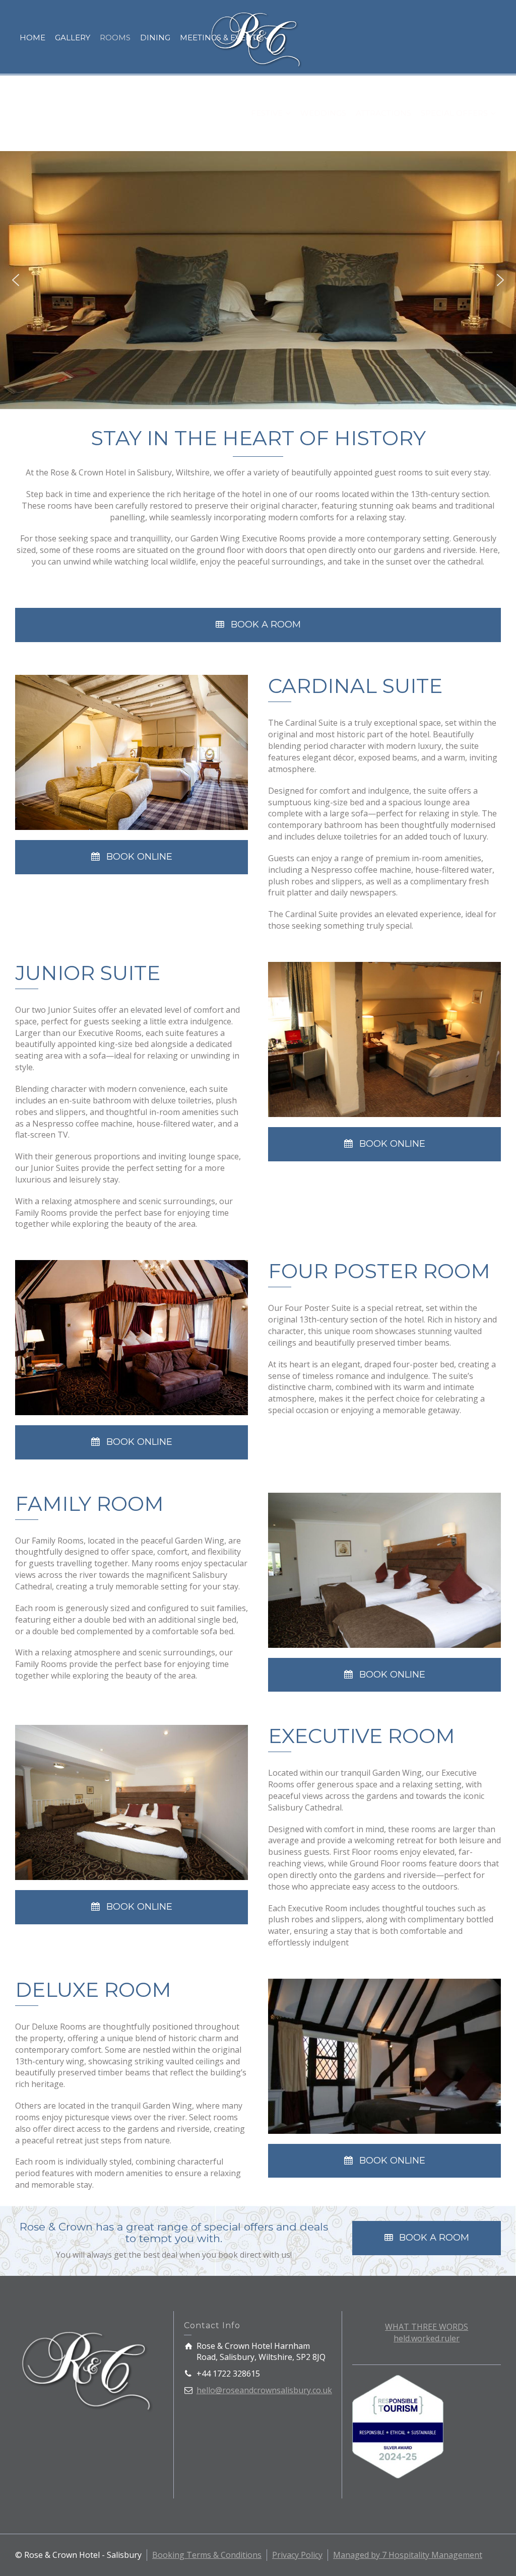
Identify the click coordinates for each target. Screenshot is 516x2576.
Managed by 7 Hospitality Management (408, 2555)
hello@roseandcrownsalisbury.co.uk (264, 2390)
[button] (16, 280)
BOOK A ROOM (266, 624)
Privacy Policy (297, 2555)
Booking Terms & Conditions (207, 2555)
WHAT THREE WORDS (427, 2327)
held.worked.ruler (427, 2338)
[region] (258, 280)
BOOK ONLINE (139, 857)
